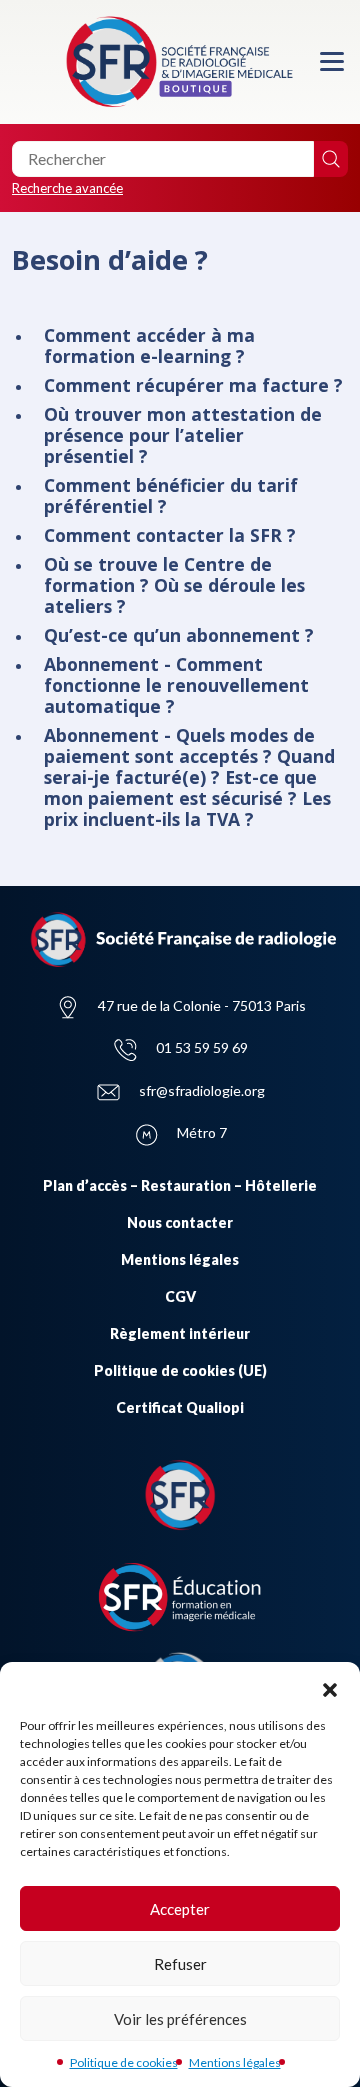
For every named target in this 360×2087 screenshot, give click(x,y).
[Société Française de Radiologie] (180, 62)
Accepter (180, 1909)
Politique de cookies (124, 2062)
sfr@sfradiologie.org (202, 1090)
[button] (330, 1687)
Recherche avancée (67, 188)
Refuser (180, 1964)
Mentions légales (235, 2062)
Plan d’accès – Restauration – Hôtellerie (180, 1185)
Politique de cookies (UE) (180, 1370)
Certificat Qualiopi (180, 1407)
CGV (180, 1296)
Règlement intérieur (180, 1333)
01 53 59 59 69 (202, 1047)
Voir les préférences (180, 2019)
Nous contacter (180, 1222)
